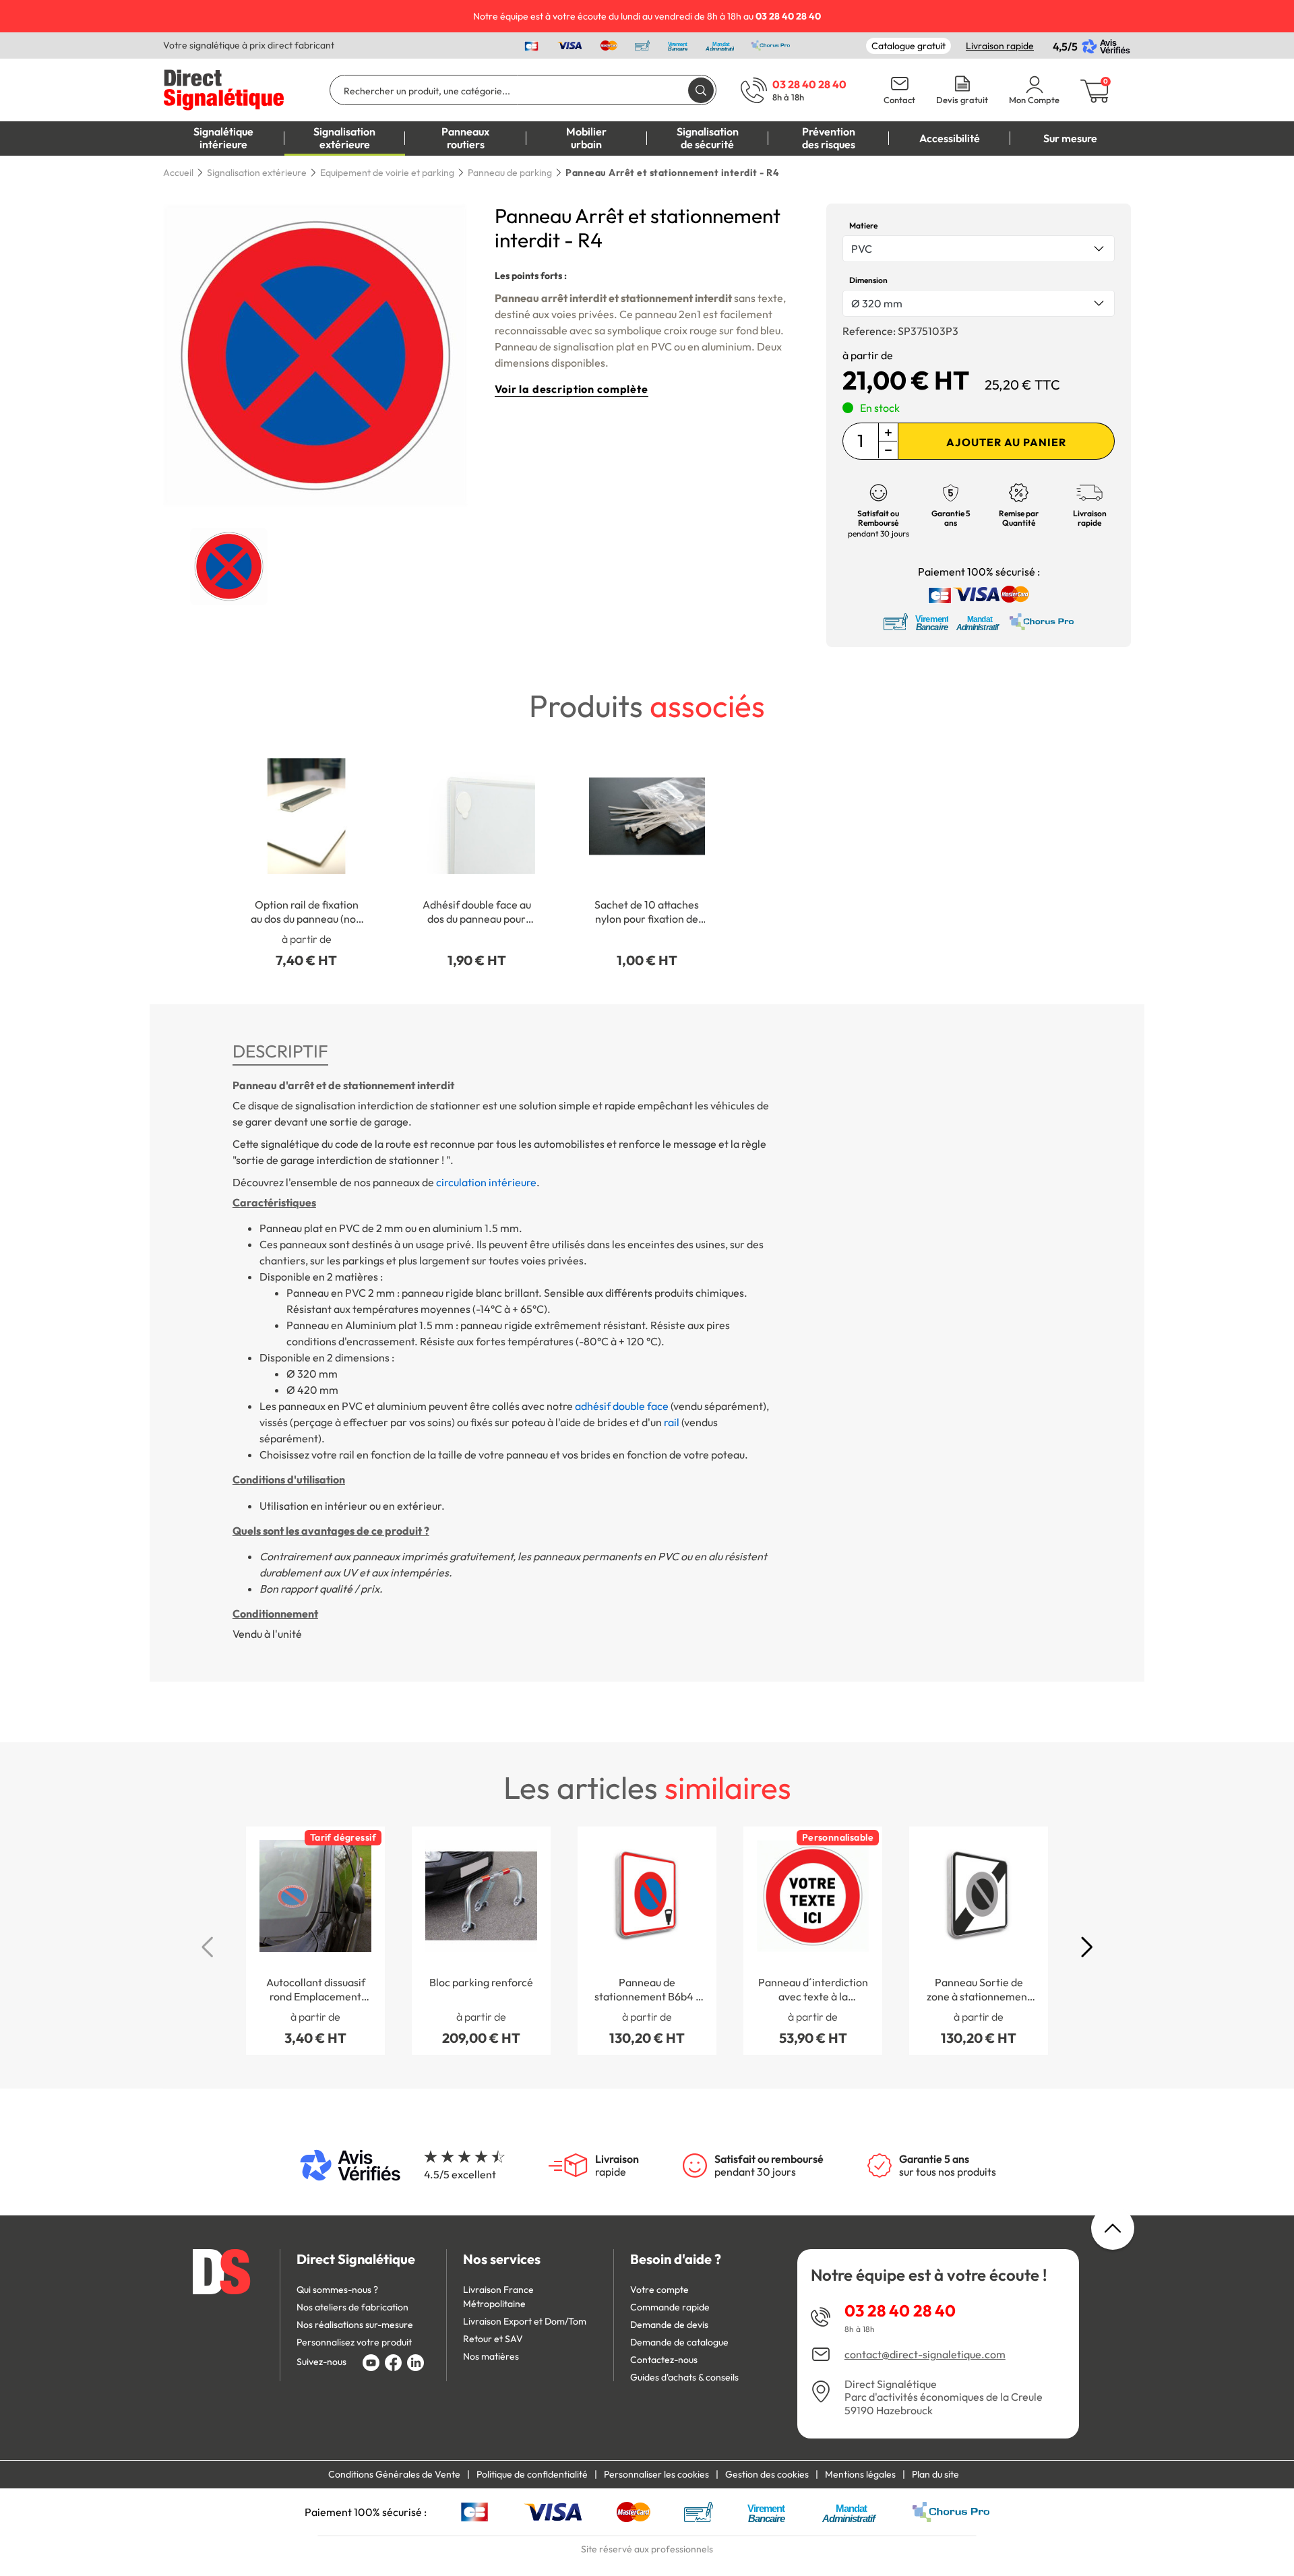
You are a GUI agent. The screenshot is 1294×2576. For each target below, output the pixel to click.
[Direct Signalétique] (224, 88)
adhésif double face (622, 1406)
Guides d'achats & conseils (684, 2377)
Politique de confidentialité (532, 2474)
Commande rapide (670, 2307)
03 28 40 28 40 (900, 2310)
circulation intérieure (486, 1182)
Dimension (868, 280)
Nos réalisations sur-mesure (355, 2325)
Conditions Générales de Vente (394, 2474)
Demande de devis (669, 2325)
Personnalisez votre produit (354, 2342)
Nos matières (491, 2356)
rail (672, 1422)
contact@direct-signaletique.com (925, 2355)
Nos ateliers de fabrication (352, 2307)
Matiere (863, 225)
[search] (701, 90)
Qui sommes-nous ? (337, 2290)
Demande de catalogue (679, 2342)
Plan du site (935, 2474)
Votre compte (659, 2290)
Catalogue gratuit (908, 46)
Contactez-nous (664, 2360)
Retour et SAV (493, 2339)
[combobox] (979, 249)
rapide (617, 2166)
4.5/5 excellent (460, 2174)
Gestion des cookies (767, 2474)
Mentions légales (860, 2474)
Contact (899, 100)
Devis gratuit (962, 100)
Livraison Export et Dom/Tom (525, 2321)
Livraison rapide (1000, 46)
